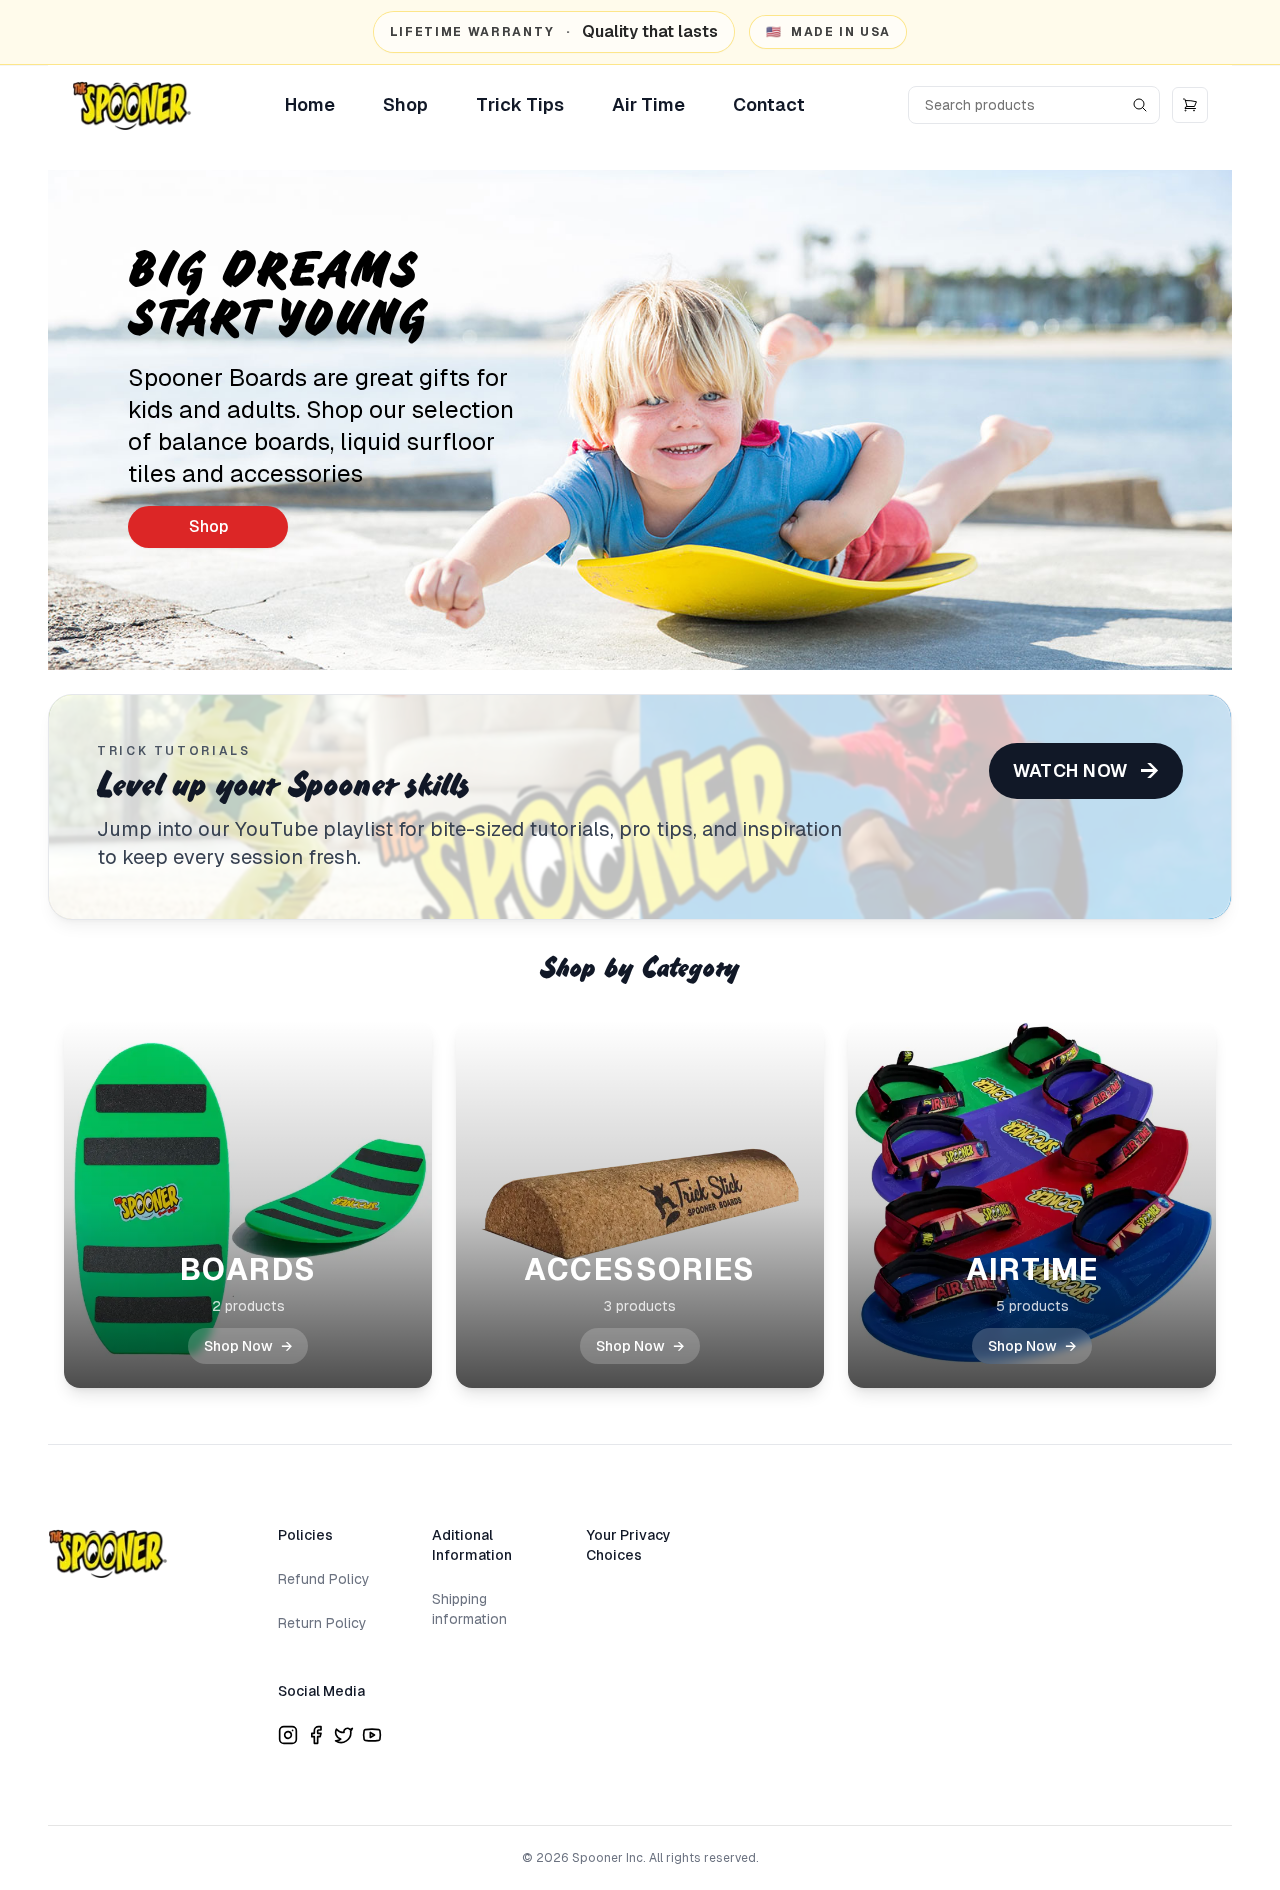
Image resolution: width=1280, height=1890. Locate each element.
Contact (769, 104)
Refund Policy (324, 1579)
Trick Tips (520, 104)
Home (310, 104)
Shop (405, 104)
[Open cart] (1190, 105)
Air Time (648, 104)
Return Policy (322, 1623)
